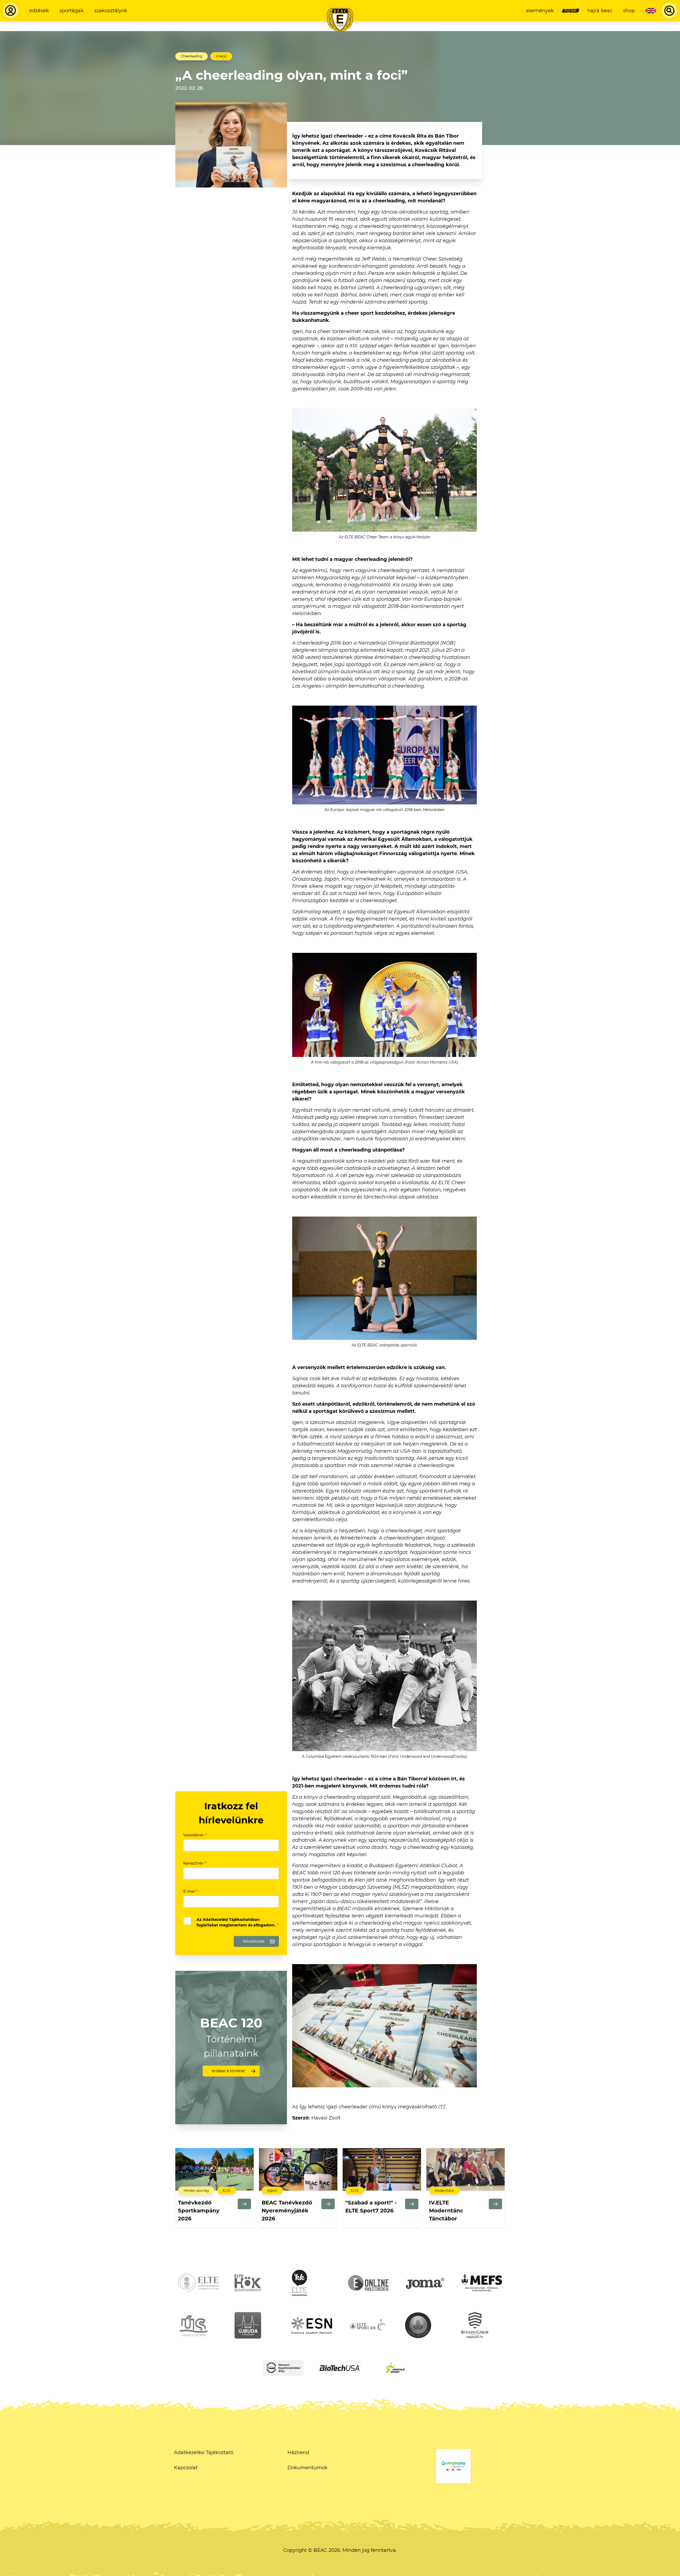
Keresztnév (195, 1863)
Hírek (571, 11)
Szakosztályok (111, 11)
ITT (442, 2107)
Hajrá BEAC (600, 11)
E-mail (191, 1891)
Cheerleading (192, 56)
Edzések (39, 11)
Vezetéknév (195, 1835)
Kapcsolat (186, 2468)
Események (540, 11)
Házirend (298, 2453)
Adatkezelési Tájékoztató (204, 2453)
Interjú (221, 56)
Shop (629, 11)
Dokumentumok (307, 2468)
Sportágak (72, 11)
